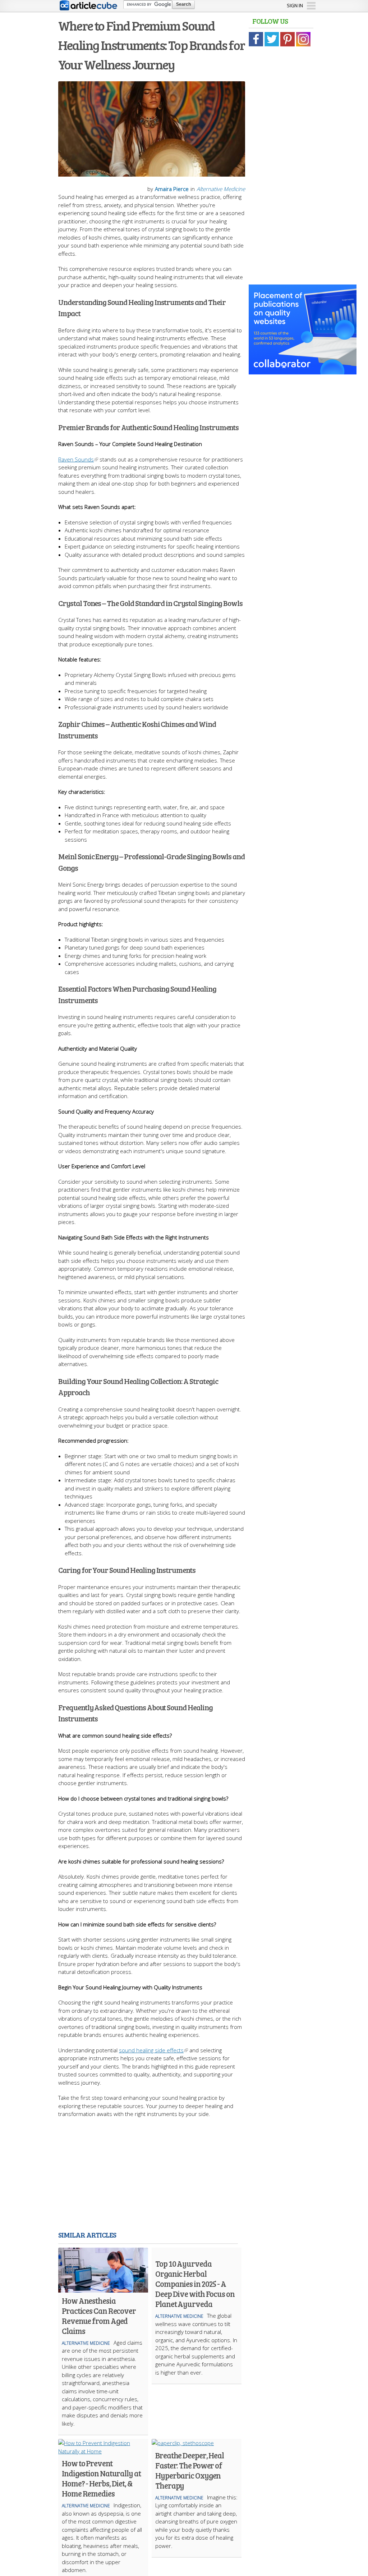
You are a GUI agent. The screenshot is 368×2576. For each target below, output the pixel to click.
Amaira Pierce (172, 189)
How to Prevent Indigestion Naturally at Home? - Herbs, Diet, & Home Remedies (101, 2478)
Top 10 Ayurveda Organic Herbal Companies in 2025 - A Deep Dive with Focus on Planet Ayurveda (195, 2284)
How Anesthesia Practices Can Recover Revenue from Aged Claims (99, 2316)
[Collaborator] (303, 370)
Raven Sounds (76, 459)
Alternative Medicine (221, 189)
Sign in (295, 5)
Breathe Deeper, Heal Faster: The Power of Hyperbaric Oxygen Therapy (190, 2470)
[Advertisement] (184, 2176)
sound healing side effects (151, 2050)
